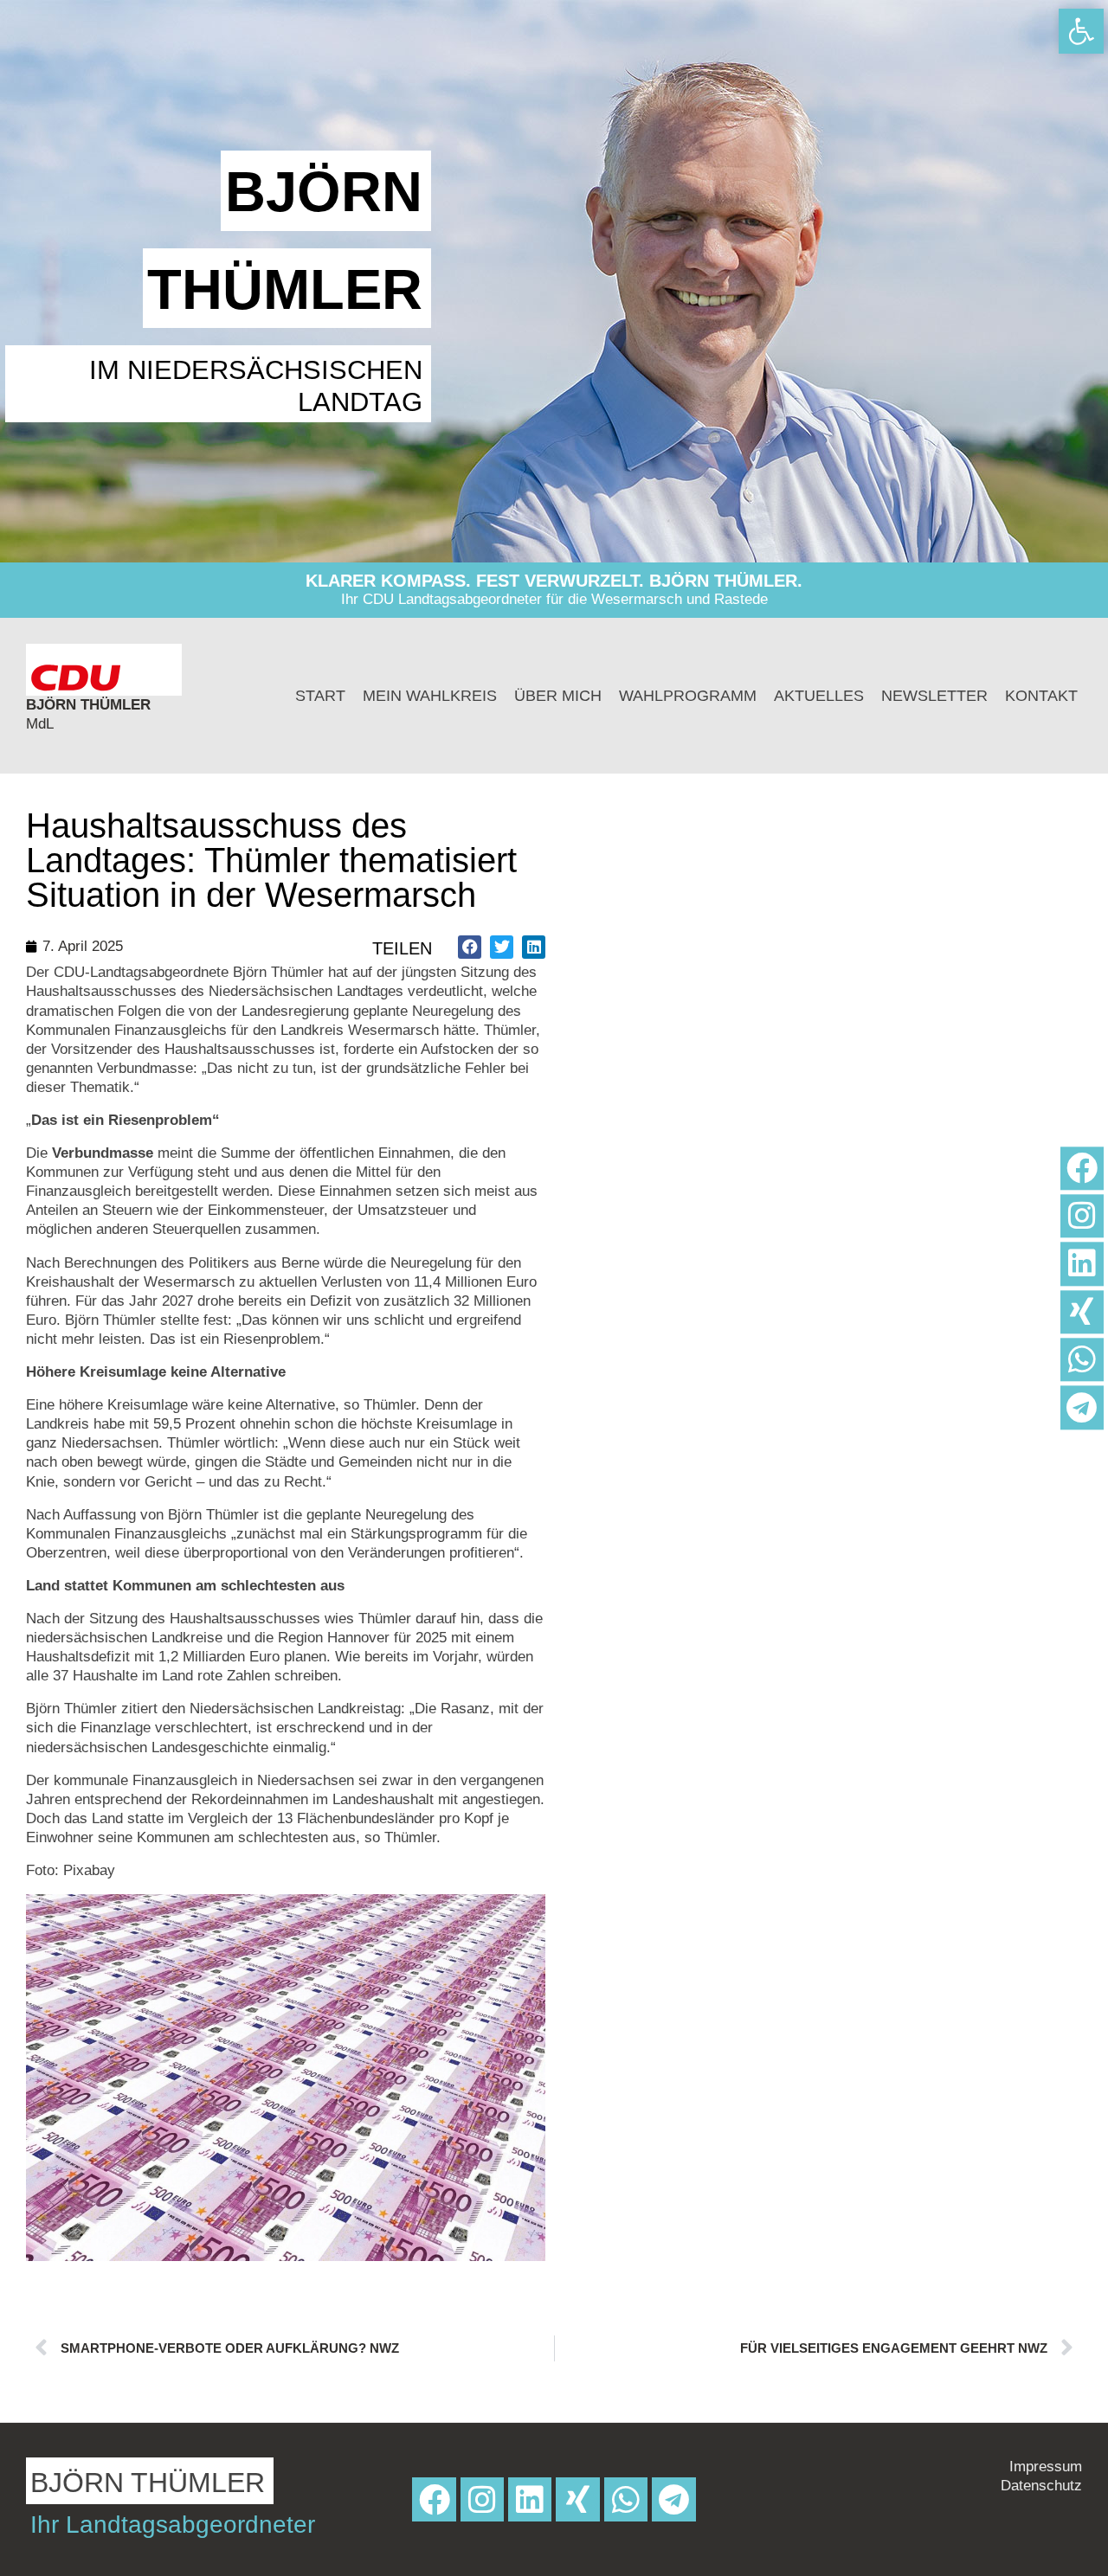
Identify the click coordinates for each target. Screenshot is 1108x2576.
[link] (1081, 31)
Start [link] (320, 696)
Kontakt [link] (1041, 696)
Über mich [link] (558, 696)
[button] (470, 947)
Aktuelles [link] (819, 696)
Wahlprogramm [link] (688, 696)
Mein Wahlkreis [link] (430, 696)
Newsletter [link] (934, 696)
